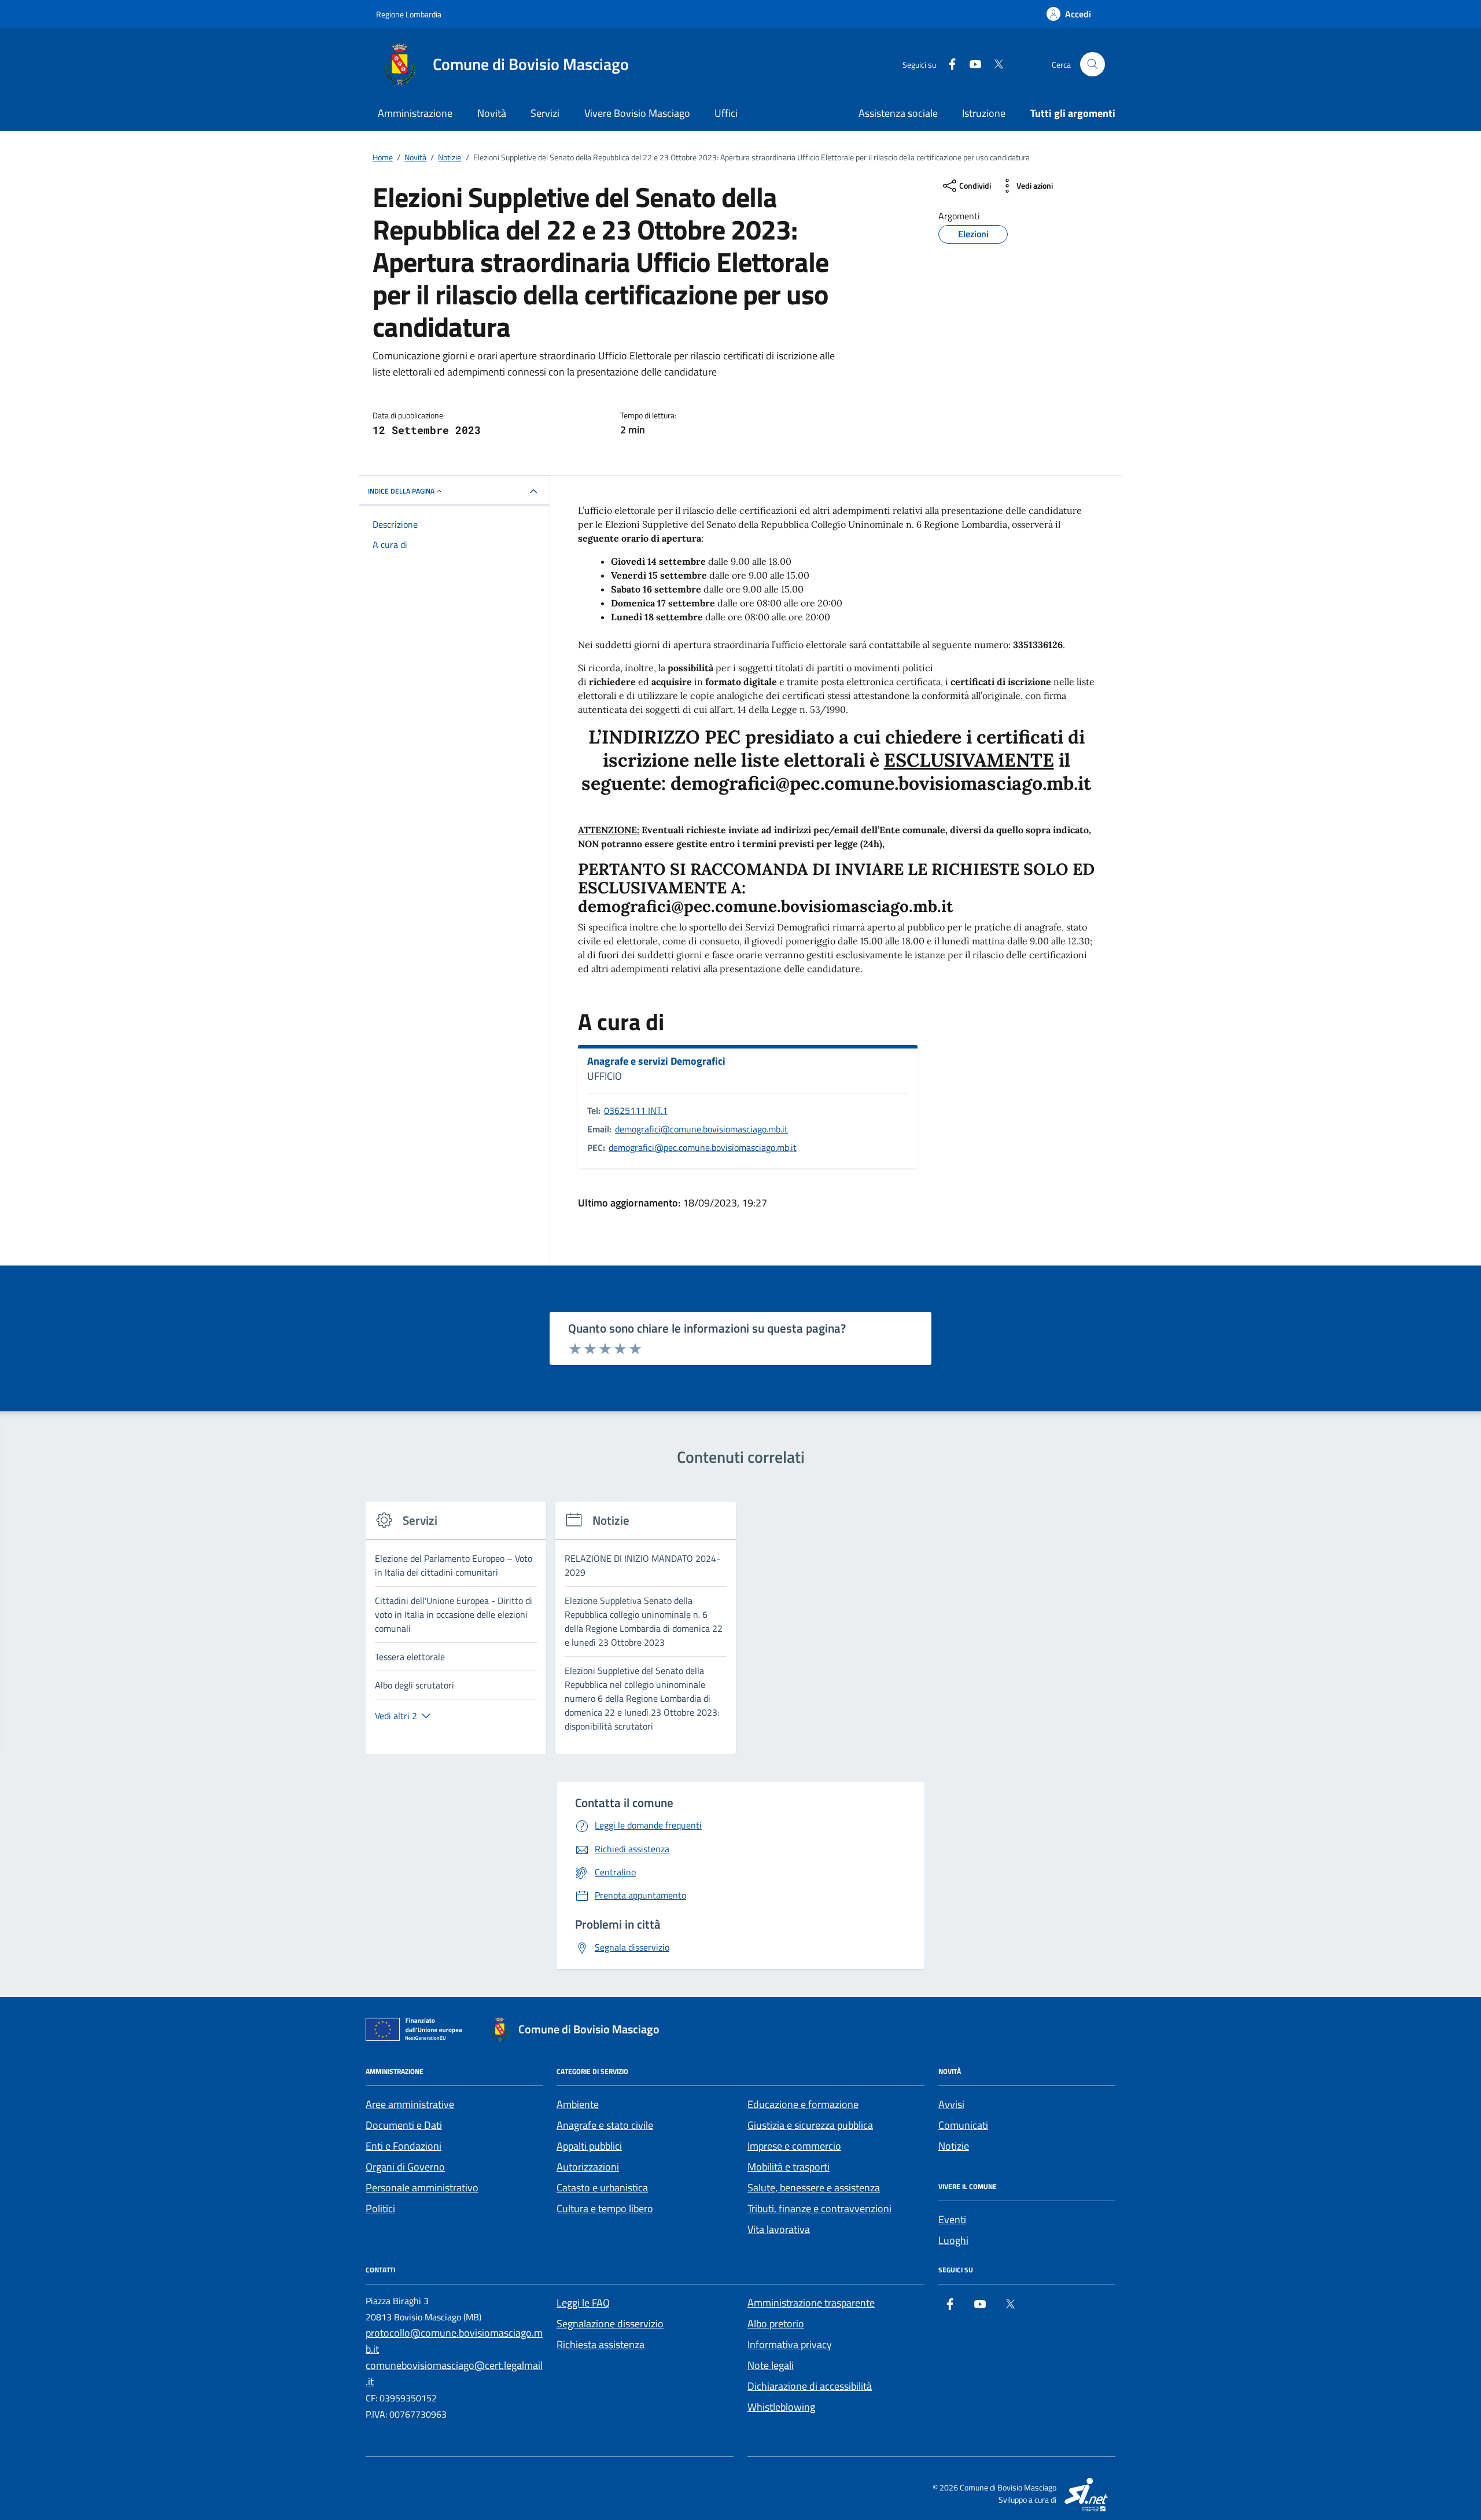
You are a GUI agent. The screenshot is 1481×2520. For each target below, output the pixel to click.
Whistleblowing (781, 2407)
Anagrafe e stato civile (605, 2125)
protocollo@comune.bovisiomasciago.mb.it (454, 2341)
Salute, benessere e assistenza (814, 2188)
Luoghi (953, 2240)
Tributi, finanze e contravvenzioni (819, 2208)
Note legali (771, 2365)
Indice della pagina (401, 491)
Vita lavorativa (779, 2229)
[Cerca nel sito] (1093, 65)
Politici (380, 2208)
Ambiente (578, 2104)
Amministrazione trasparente (811, 2303)
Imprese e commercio (794, 2146)
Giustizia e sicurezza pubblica (810, 2125)
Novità (492, 113)
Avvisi (951, 2104)
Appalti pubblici (589, 2146)
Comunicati (963, 2125)
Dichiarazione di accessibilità (810, 2386)
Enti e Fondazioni (404, 2146)
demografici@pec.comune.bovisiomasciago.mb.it (703, 1147)
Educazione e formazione (803, 2104)
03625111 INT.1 (636, 1110)
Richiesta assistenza (600, 2344)
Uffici (726, 113)
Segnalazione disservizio (610, 2324)
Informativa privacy (790, 2344)
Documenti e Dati (404, 2125)
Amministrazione (415, 113)
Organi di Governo (405, 2167)
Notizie (954, 2146)
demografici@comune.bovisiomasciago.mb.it (701, 1129)
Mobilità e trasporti (789, 2167)
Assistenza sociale (898, 113)
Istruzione (984, 113)
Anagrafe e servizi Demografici (656, 1061)
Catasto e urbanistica (602, 2188)
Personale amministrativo (422, 2188)
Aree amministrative (410, 2104)
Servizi (545, 113)
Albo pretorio (776, 2324)
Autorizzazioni (588, 2167)
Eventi (952, 2219)
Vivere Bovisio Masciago (637, 113)
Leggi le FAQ (583, 2303)
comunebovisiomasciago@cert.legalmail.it (454, 2373)
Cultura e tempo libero (605, 2208)
